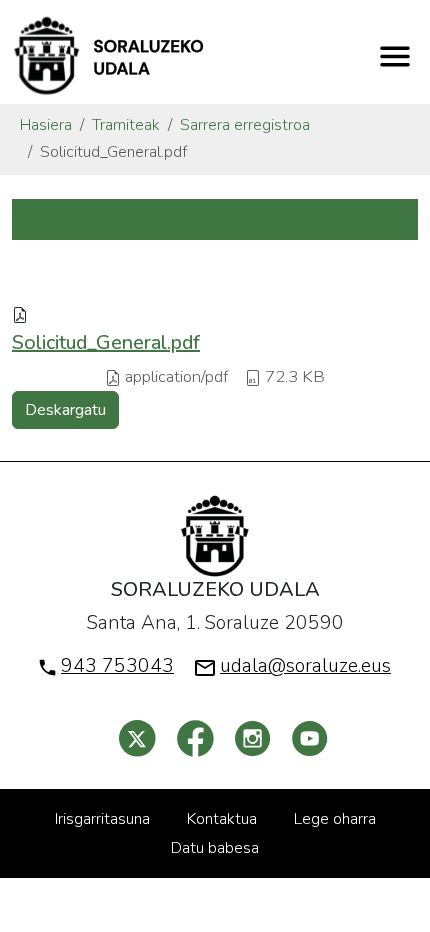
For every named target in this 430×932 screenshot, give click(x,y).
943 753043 (117, 666)
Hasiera (46, 125)
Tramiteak (126, 125)
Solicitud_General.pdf (106, 342)
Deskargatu (65, 410)
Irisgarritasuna (102, 819)
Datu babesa (215, 848)
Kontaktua (222, 819)
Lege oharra (335, 819)
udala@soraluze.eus (305, 666)
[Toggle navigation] (395, 56)
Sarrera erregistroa (245, 125)
